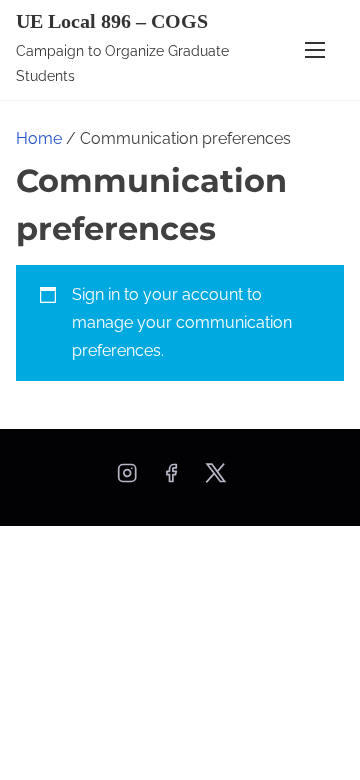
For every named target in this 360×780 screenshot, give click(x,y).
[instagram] (127, 479)
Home (39, 138)
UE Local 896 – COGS (112, 21)
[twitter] (215, 479)
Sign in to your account (157, 294)
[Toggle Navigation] (315, 49)
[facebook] (171, 479)
